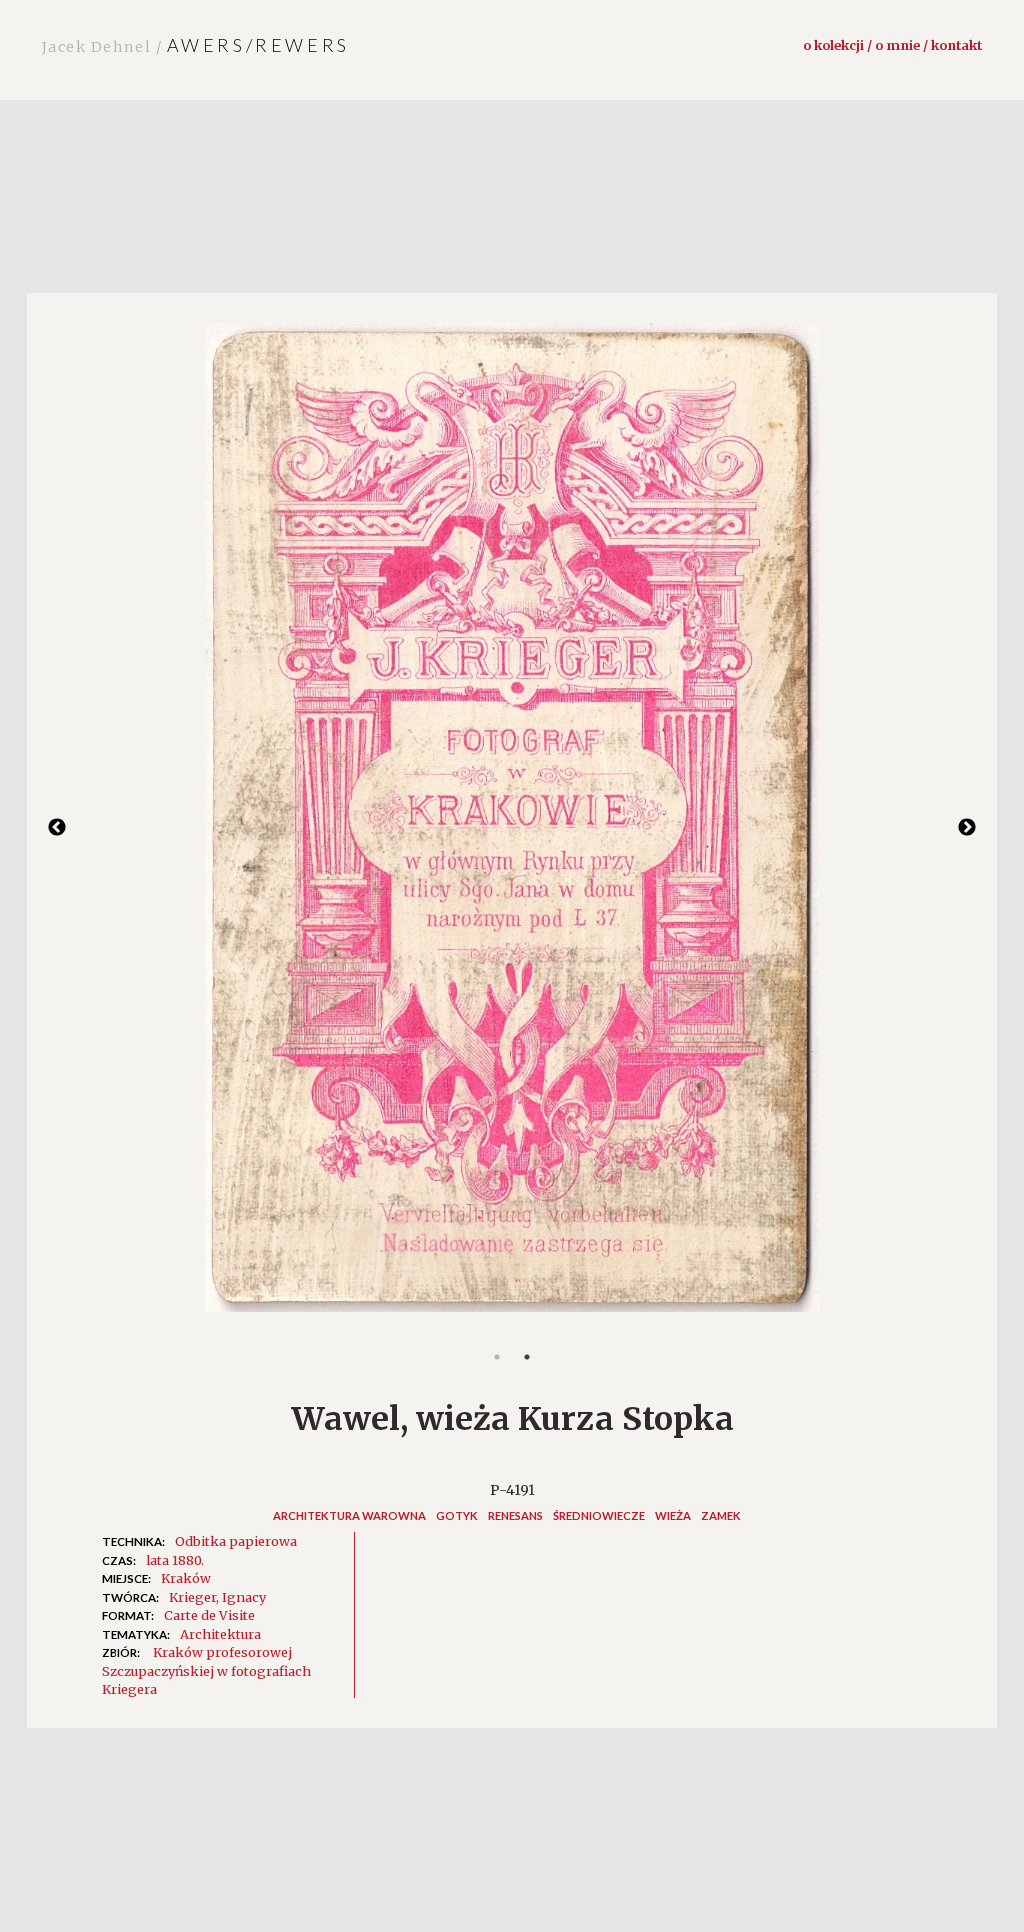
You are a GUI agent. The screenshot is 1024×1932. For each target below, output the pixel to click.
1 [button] (497, 1357)
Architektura (220, 1634)
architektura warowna (349, 1515)
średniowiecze (599, 1515)
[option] (512, 827)
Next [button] (967, 828)
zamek (721, 1515)
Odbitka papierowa (236, 1541)
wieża (673, 1515)
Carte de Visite (209, 1615)
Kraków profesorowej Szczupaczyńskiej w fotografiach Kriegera (206, 1670)
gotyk (457, 1515)
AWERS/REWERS (196, 45)
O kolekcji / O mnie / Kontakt (892, 45)
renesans (515, 1515)
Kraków (186, 1578)
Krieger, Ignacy (217, 1597)
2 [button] (527, 1357)
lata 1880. (175, 1560)
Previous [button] (57, 828)
